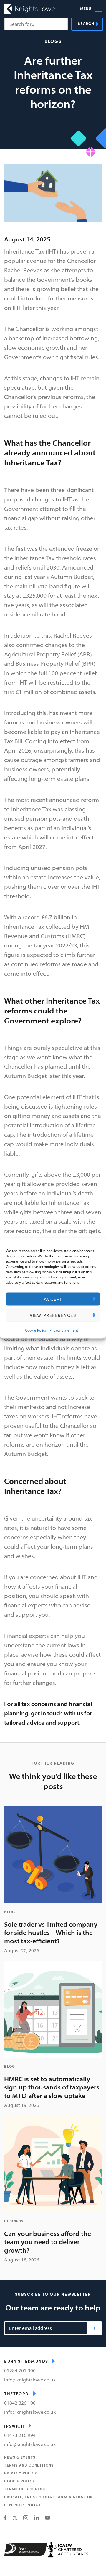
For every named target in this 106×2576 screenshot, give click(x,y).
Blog (10, 1912)
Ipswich (14, 2426)
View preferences (53, 1315)
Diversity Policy (23, 2505)
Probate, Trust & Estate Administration (48, 2497)
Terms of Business (24, 2489)
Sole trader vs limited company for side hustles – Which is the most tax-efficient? (51, 1933)
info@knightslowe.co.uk (30, 2380)
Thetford (16, 2393)
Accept (53, 1299)
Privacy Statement (64, 1330)
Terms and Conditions (29, 2465)
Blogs (53, 41)
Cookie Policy (36, 1330)
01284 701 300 (20, 2371)
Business (14, 2221)
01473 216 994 (20, 2435)
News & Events (20, 2457)
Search (86, 23)
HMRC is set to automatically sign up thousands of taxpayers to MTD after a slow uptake (52, 2087)
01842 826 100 (20, 2403)
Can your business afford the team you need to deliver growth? (48, 2242)
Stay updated (95, 2328)
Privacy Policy (21, 2473)
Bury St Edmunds (26, 2361)
